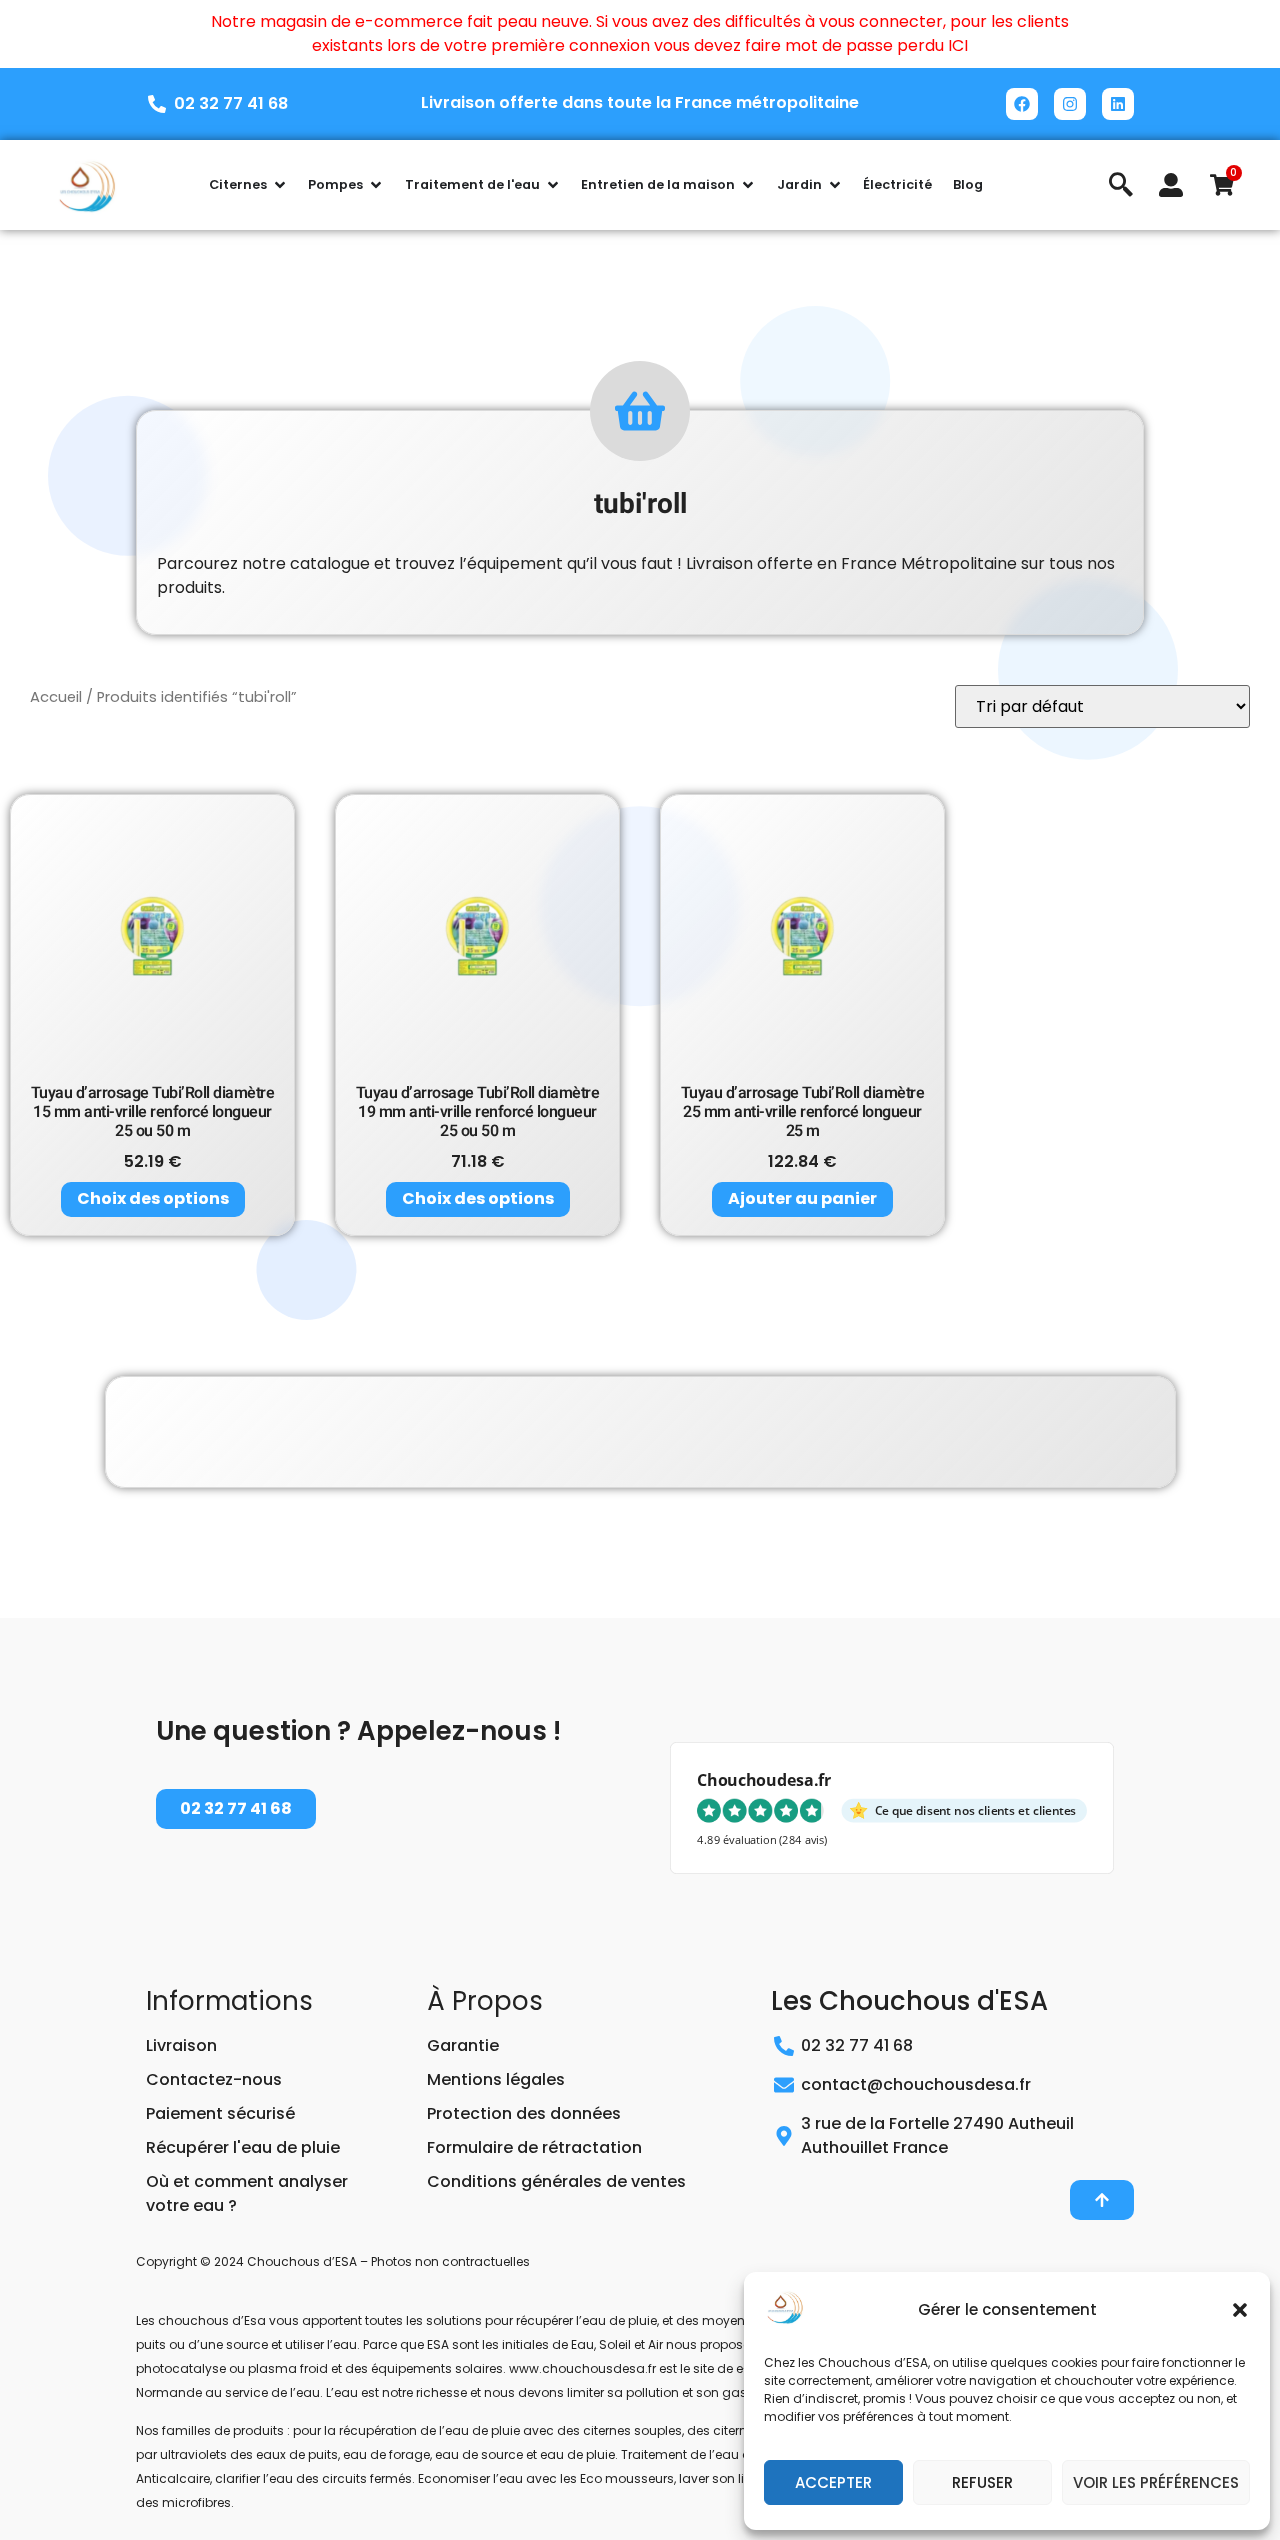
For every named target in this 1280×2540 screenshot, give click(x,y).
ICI (958, 45)
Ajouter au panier (802, 1198)
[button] (1240, 2310)
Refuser (982, 2482)
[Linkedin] (1118, 104)
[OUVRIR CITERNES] (280, 185)
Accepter (833, 2482)
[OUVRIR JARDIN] (835, 185)
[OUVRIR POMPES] (376, 185)
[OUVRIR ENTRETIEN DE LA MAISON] (748, 185)
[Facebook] (1022, 104)
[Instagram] (1070, 104)
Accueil (56, 697)
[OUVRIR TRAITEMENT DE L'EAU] (553, 185)
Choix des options (153, 1198)
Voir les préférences (1156, 2482)
